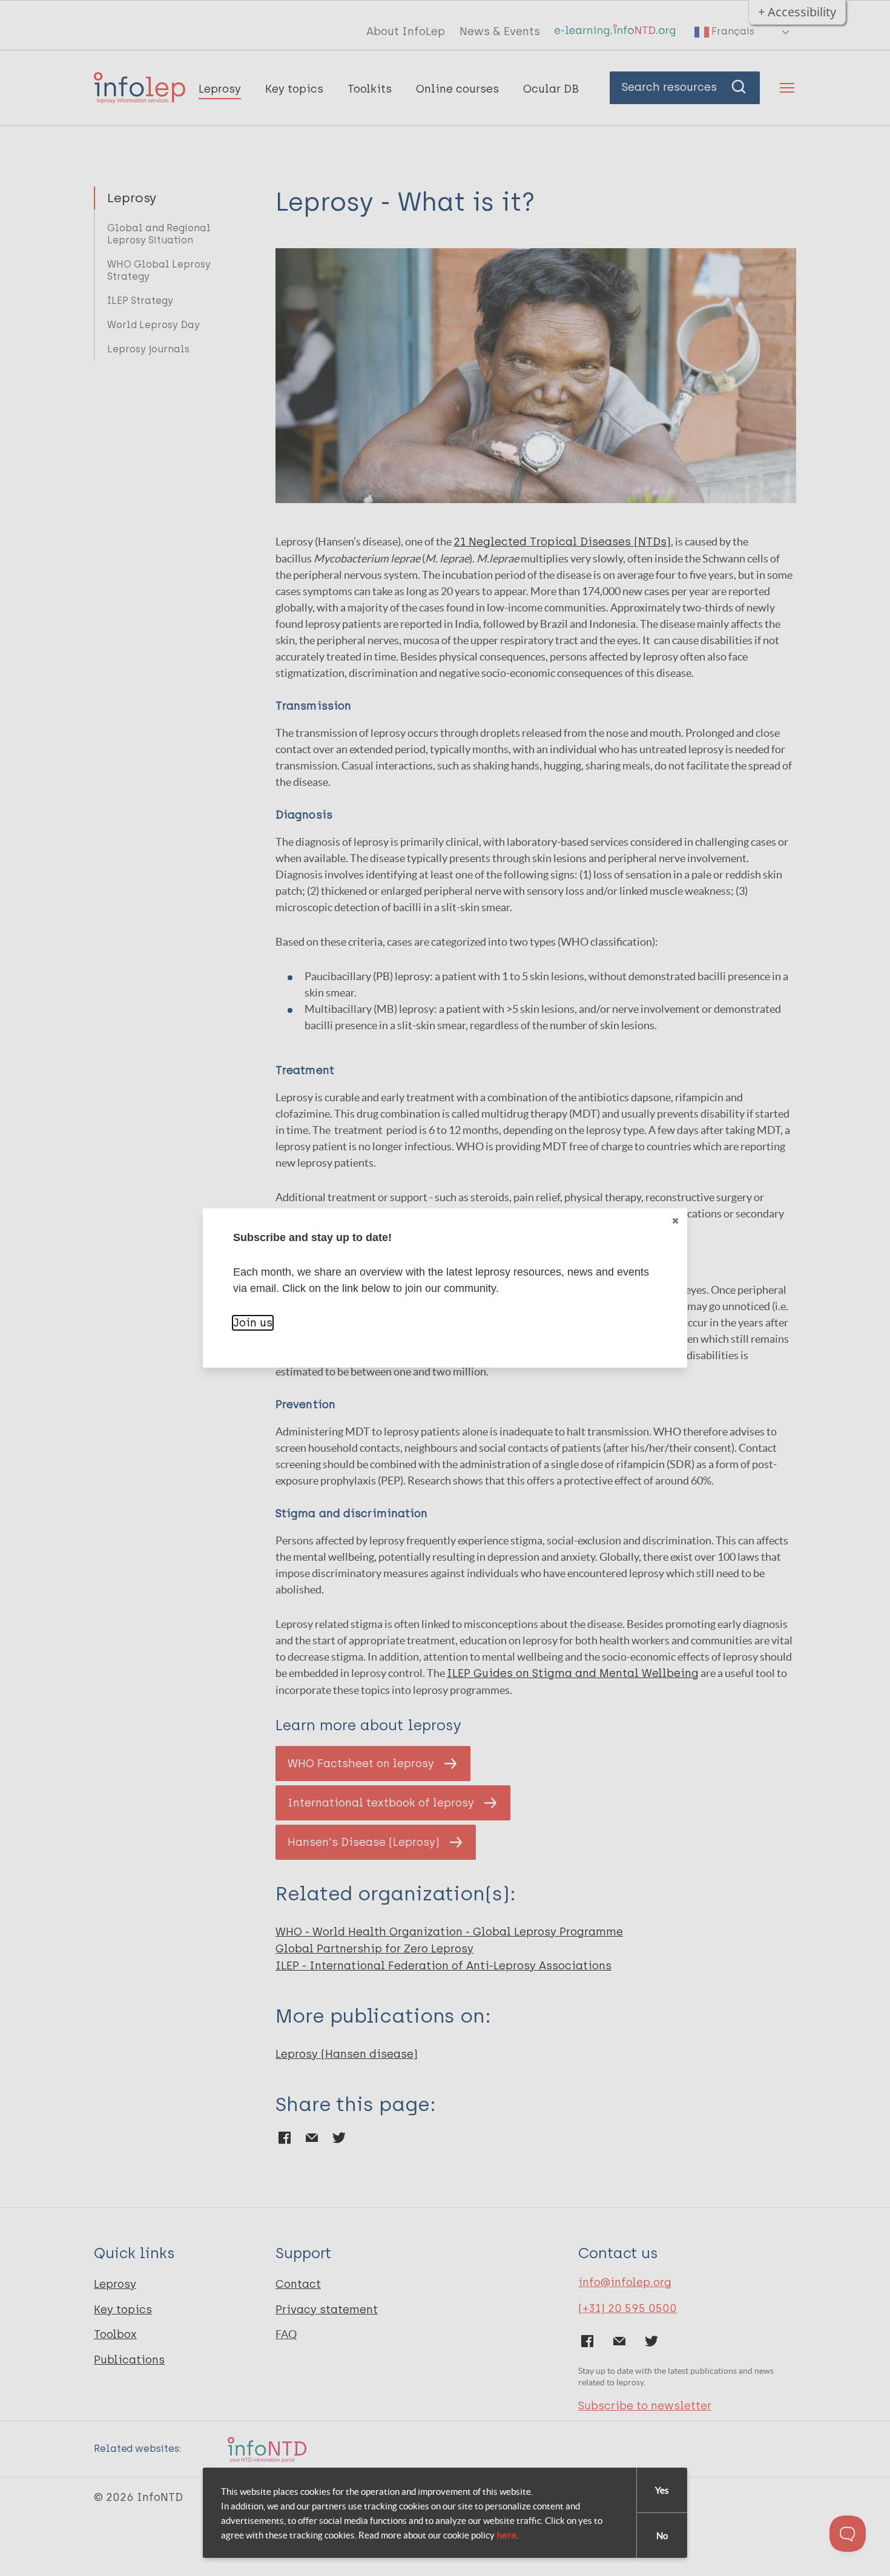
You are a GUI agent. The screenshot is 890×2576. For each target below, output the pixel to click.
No (662, 2536)
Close (675, 1220)
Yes (662, 2490)
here (506, 2535)
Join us (253, 1323)
